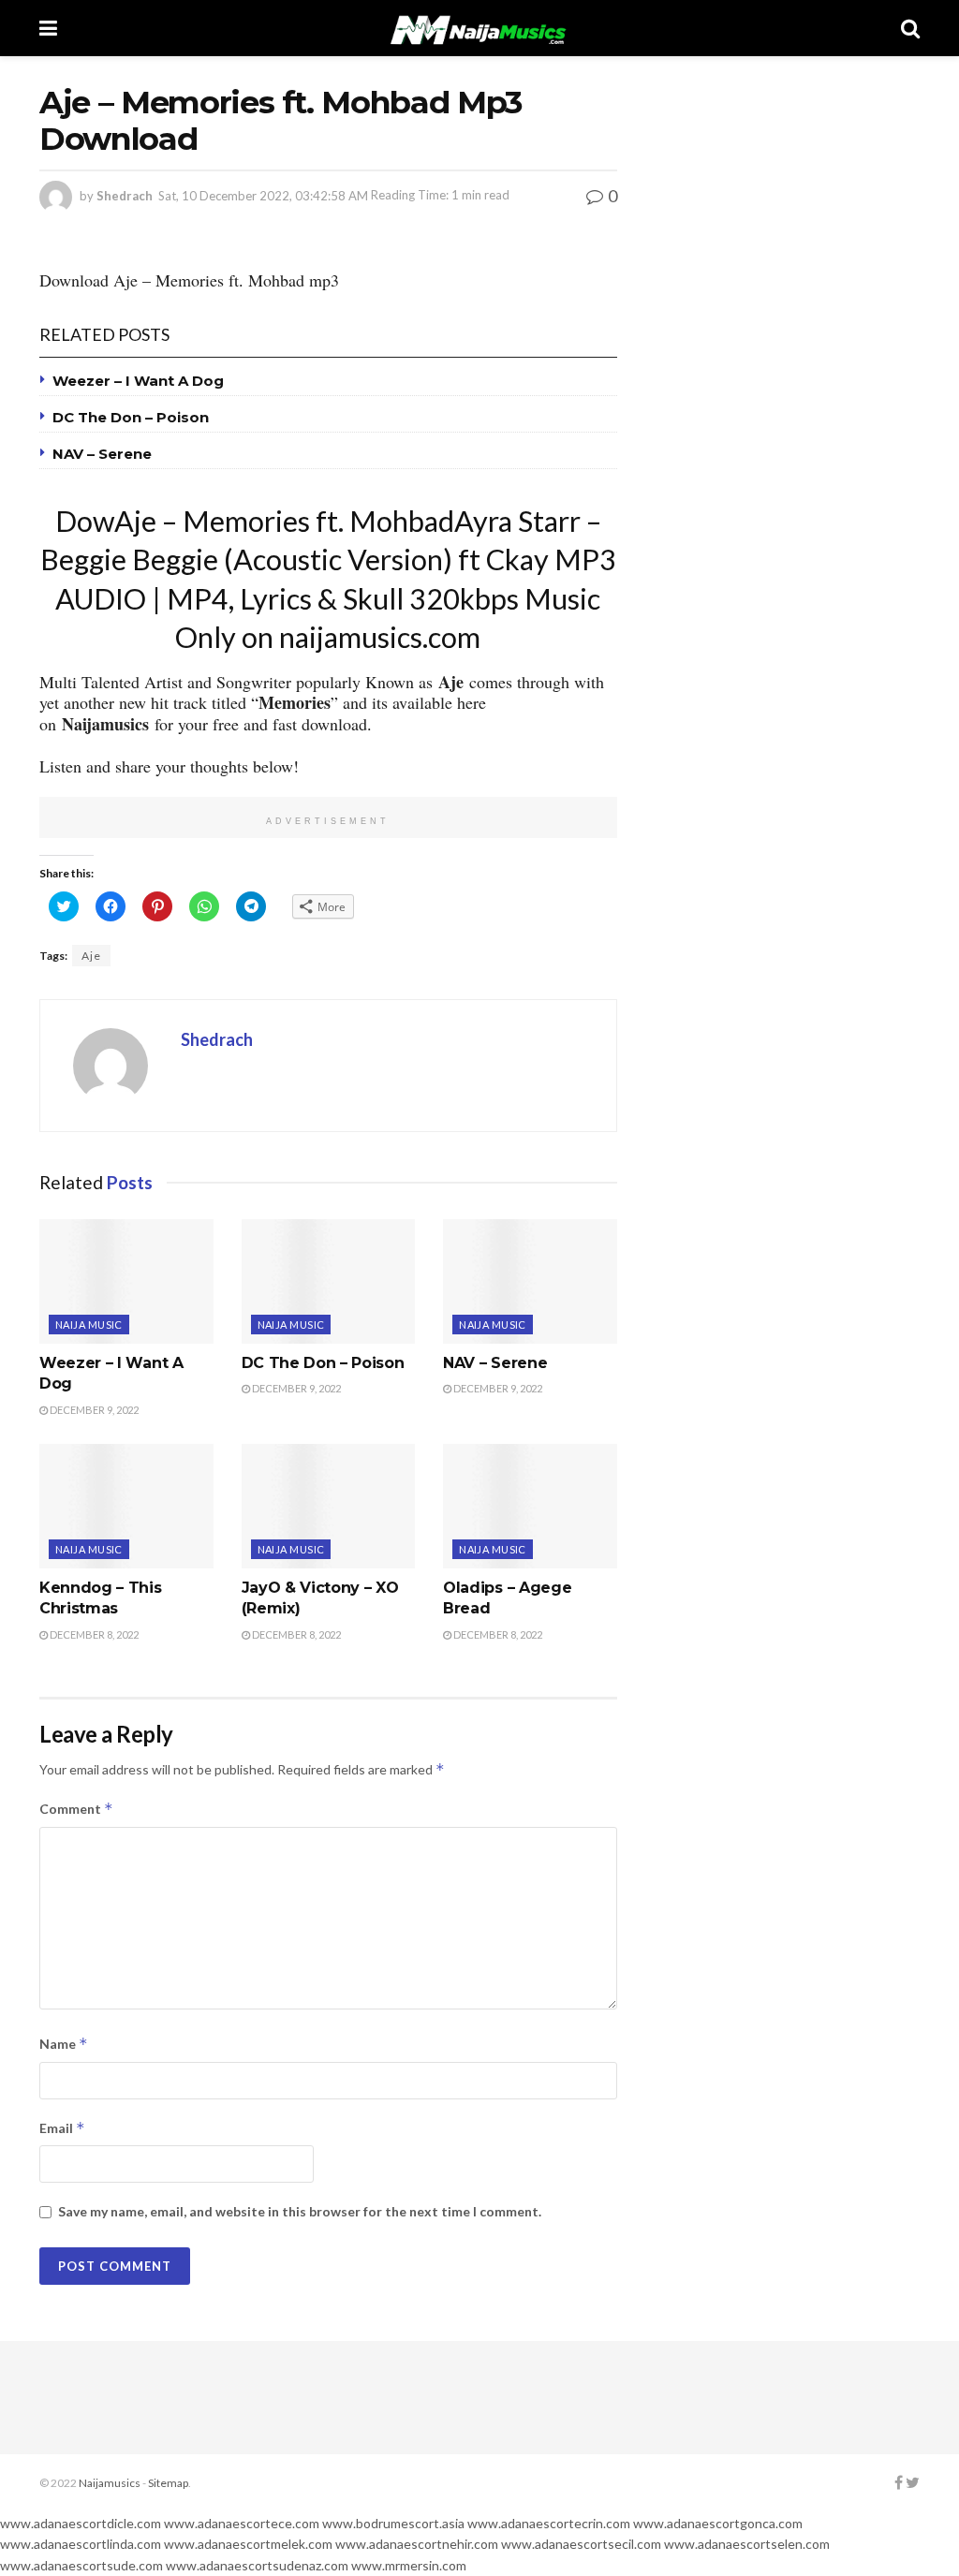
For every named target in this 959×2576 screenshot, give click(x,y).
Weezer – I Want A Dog (138, 381)
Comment (76, 1809)
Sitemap (168, 2483)
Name (64, 2044)
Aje (91, 956)
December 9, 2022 (93, 1410)
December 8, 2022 (93, 1634)
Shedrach (125, 195)
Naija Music (89, 1325)
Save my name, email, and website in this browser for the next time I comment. (300, 2211)
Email (62, 2128)
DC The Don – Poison (131, 417)
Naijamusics (110, 2483)
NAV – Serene (102, 454)
